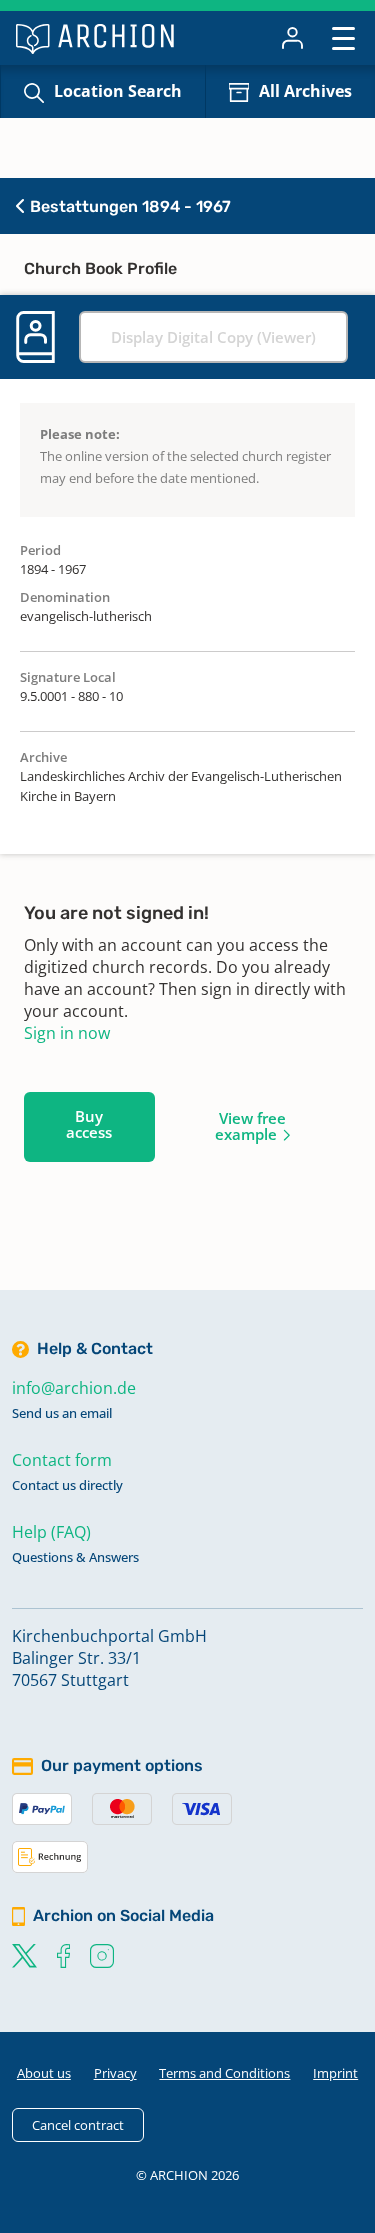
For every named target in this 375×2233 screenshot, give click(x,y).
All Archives (305, 91)
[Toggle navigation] (343, 37)
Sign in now (67, 1033)
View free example (250, 1126)
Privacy (115, 2073)
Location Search (118, 91)
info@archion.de (74, 1388)
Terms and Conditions (224, 2073)
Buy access (89, 1124)
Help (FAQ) (51, 1532)
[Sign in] (292, 38)
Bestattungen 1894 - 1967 (128, 206)
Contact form (62, 1460)
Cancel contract (78, 2125)
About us (44, 2073)
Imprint (335, 2073)
